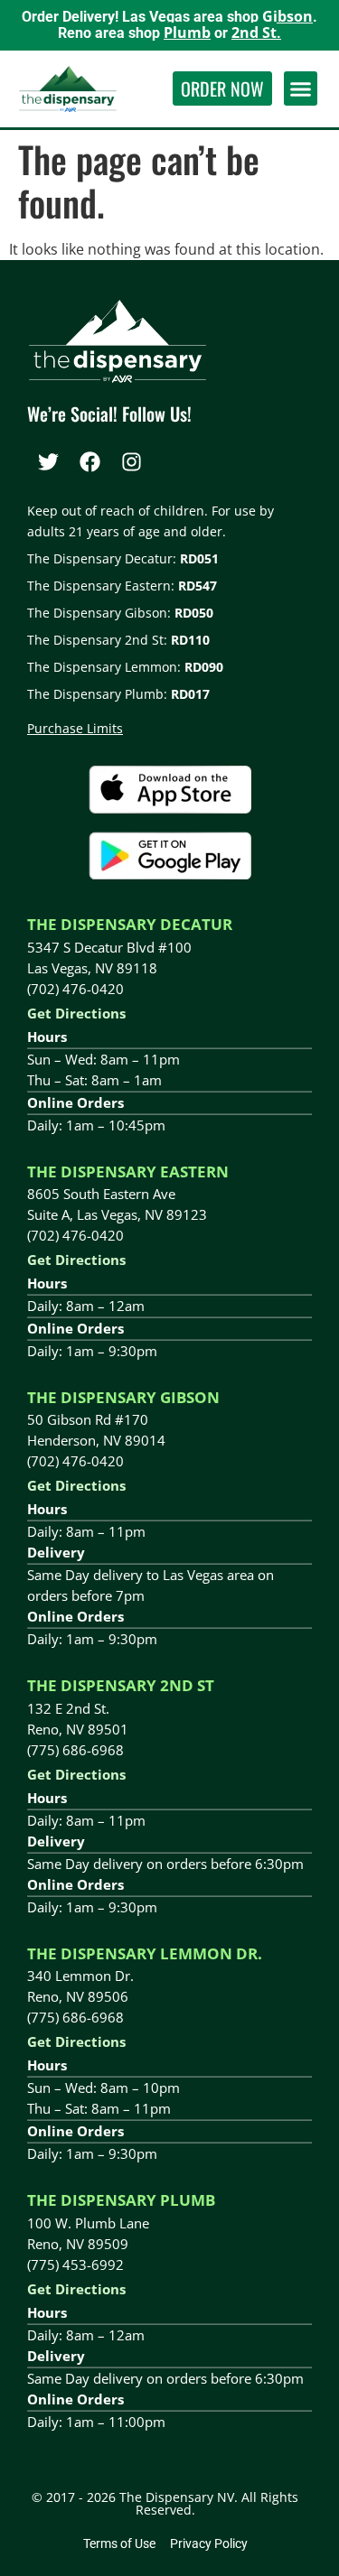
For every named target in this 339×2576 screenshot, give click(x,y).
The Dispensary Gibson (123, 1397)
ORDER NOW (222, 88)
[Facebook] (89, 461)
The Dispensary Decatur (130, 924)
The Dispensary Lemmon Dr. (145, 1953)
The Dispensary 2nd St (121, 1685)
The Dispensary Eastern (128, 1172)
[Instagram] (131, 461)
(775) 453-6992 (75, 2264)
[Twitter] (48, 461)
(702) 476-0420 (75, 989)
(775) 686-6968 (75, 1750)
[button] (301, 88)
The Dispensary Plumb (121, 2200)
